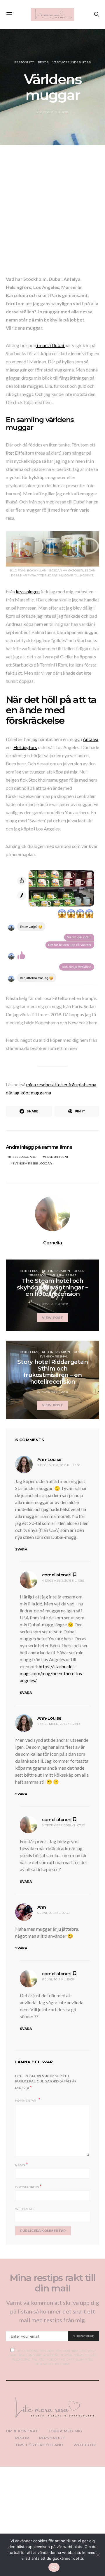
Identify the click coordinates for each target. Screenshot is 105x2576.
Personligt (24, 62)
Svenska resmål (64, 1275)
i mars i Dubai (50, 345)
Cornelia (52, 1243)
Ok (54, 2567)
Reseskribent (57, 1157)
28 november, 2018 (52, 112)
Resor (43, 62)
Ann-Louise (49, 1459)
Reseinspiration (56, 1271)
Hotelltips (29, 1271)
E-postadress (29, 2187)
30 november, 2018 (52, 1392)
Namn (22, 2165)
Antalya (91, 739)
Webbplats (25, 2209)
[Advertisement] (52, 212)
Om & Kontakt (22, 2431)
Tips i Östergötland (39, 2445)
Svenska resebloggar (32, 1163)
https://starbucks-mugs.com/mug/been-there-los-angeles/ (52, 1673)
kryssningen (28, 591)
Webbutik (85, 2445)
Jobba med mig (65, 2431)
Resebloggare (23, 1157)
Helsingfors (25, 747)
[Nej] (98, 2555)
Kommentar (26, 2101)
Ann (42, 1907)
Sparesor (37, 1275)
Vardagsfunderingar (72, 62)
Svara (21, 1549)
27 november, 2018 (52, 1304)
